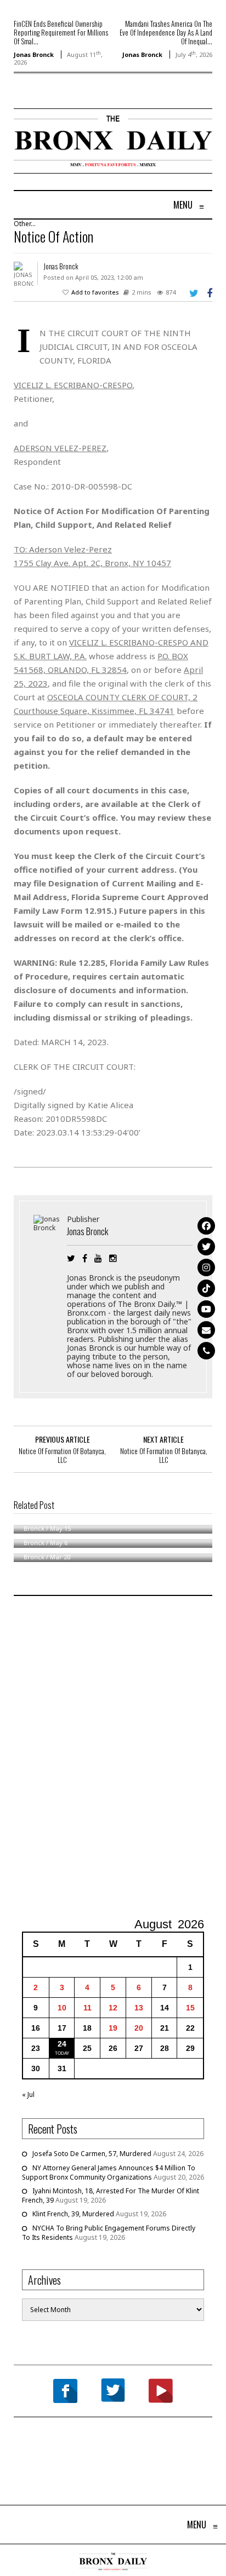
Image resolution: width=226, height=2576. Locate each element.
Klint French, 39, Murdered (73, 2214)
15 (190, 2008)
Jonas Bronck (34, 54)
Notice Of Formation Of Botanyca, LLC (62, 1455)
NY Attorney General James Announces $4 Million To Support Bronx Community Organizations (109, 2172)
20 (139, 2028)
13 (139, 2008)
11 (87, 2008)
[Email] (206, 1330)
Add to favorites (95, 292)
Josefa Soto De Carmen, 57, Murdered (92, 2154)
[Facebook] (206, 1226)
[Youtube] (206, 1309)
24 (62, 2044)
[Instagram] (206, 1267)
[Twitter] (206, 1247)
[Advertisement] (113, 1758)
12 (113, 2008)
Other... (25, 224)
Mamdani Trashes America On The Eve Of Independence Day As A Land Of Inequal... (166, 32)
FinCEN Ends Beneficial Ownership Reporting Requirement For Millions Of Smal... (61, 32)
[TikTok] (206, 1288)
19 (113, 2028)
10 (62, 2008)
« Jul (28, 2094)
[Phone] (206, 1351)
